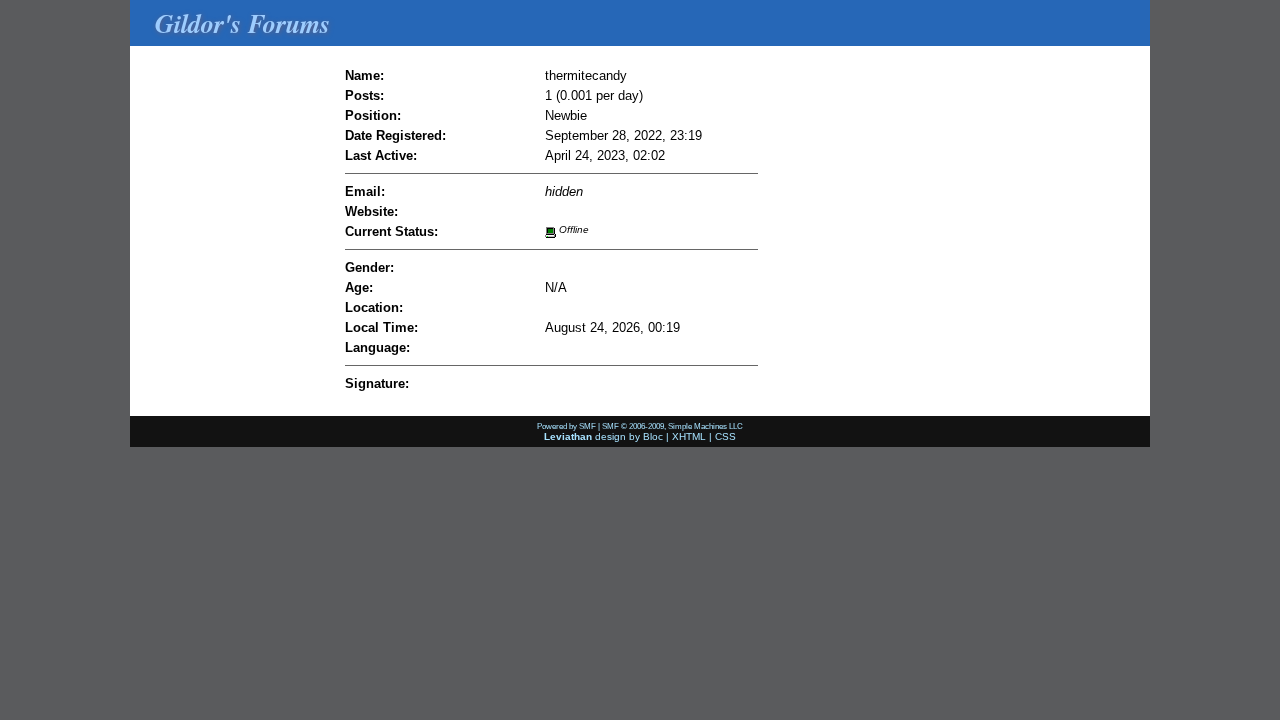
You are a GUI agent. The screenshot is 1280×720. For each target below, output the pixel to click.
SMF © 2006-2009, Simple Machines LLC (672, 426)
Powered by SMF (566, 426)
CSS (725, 436)
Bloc (653, 436)
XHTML (689, 436)
